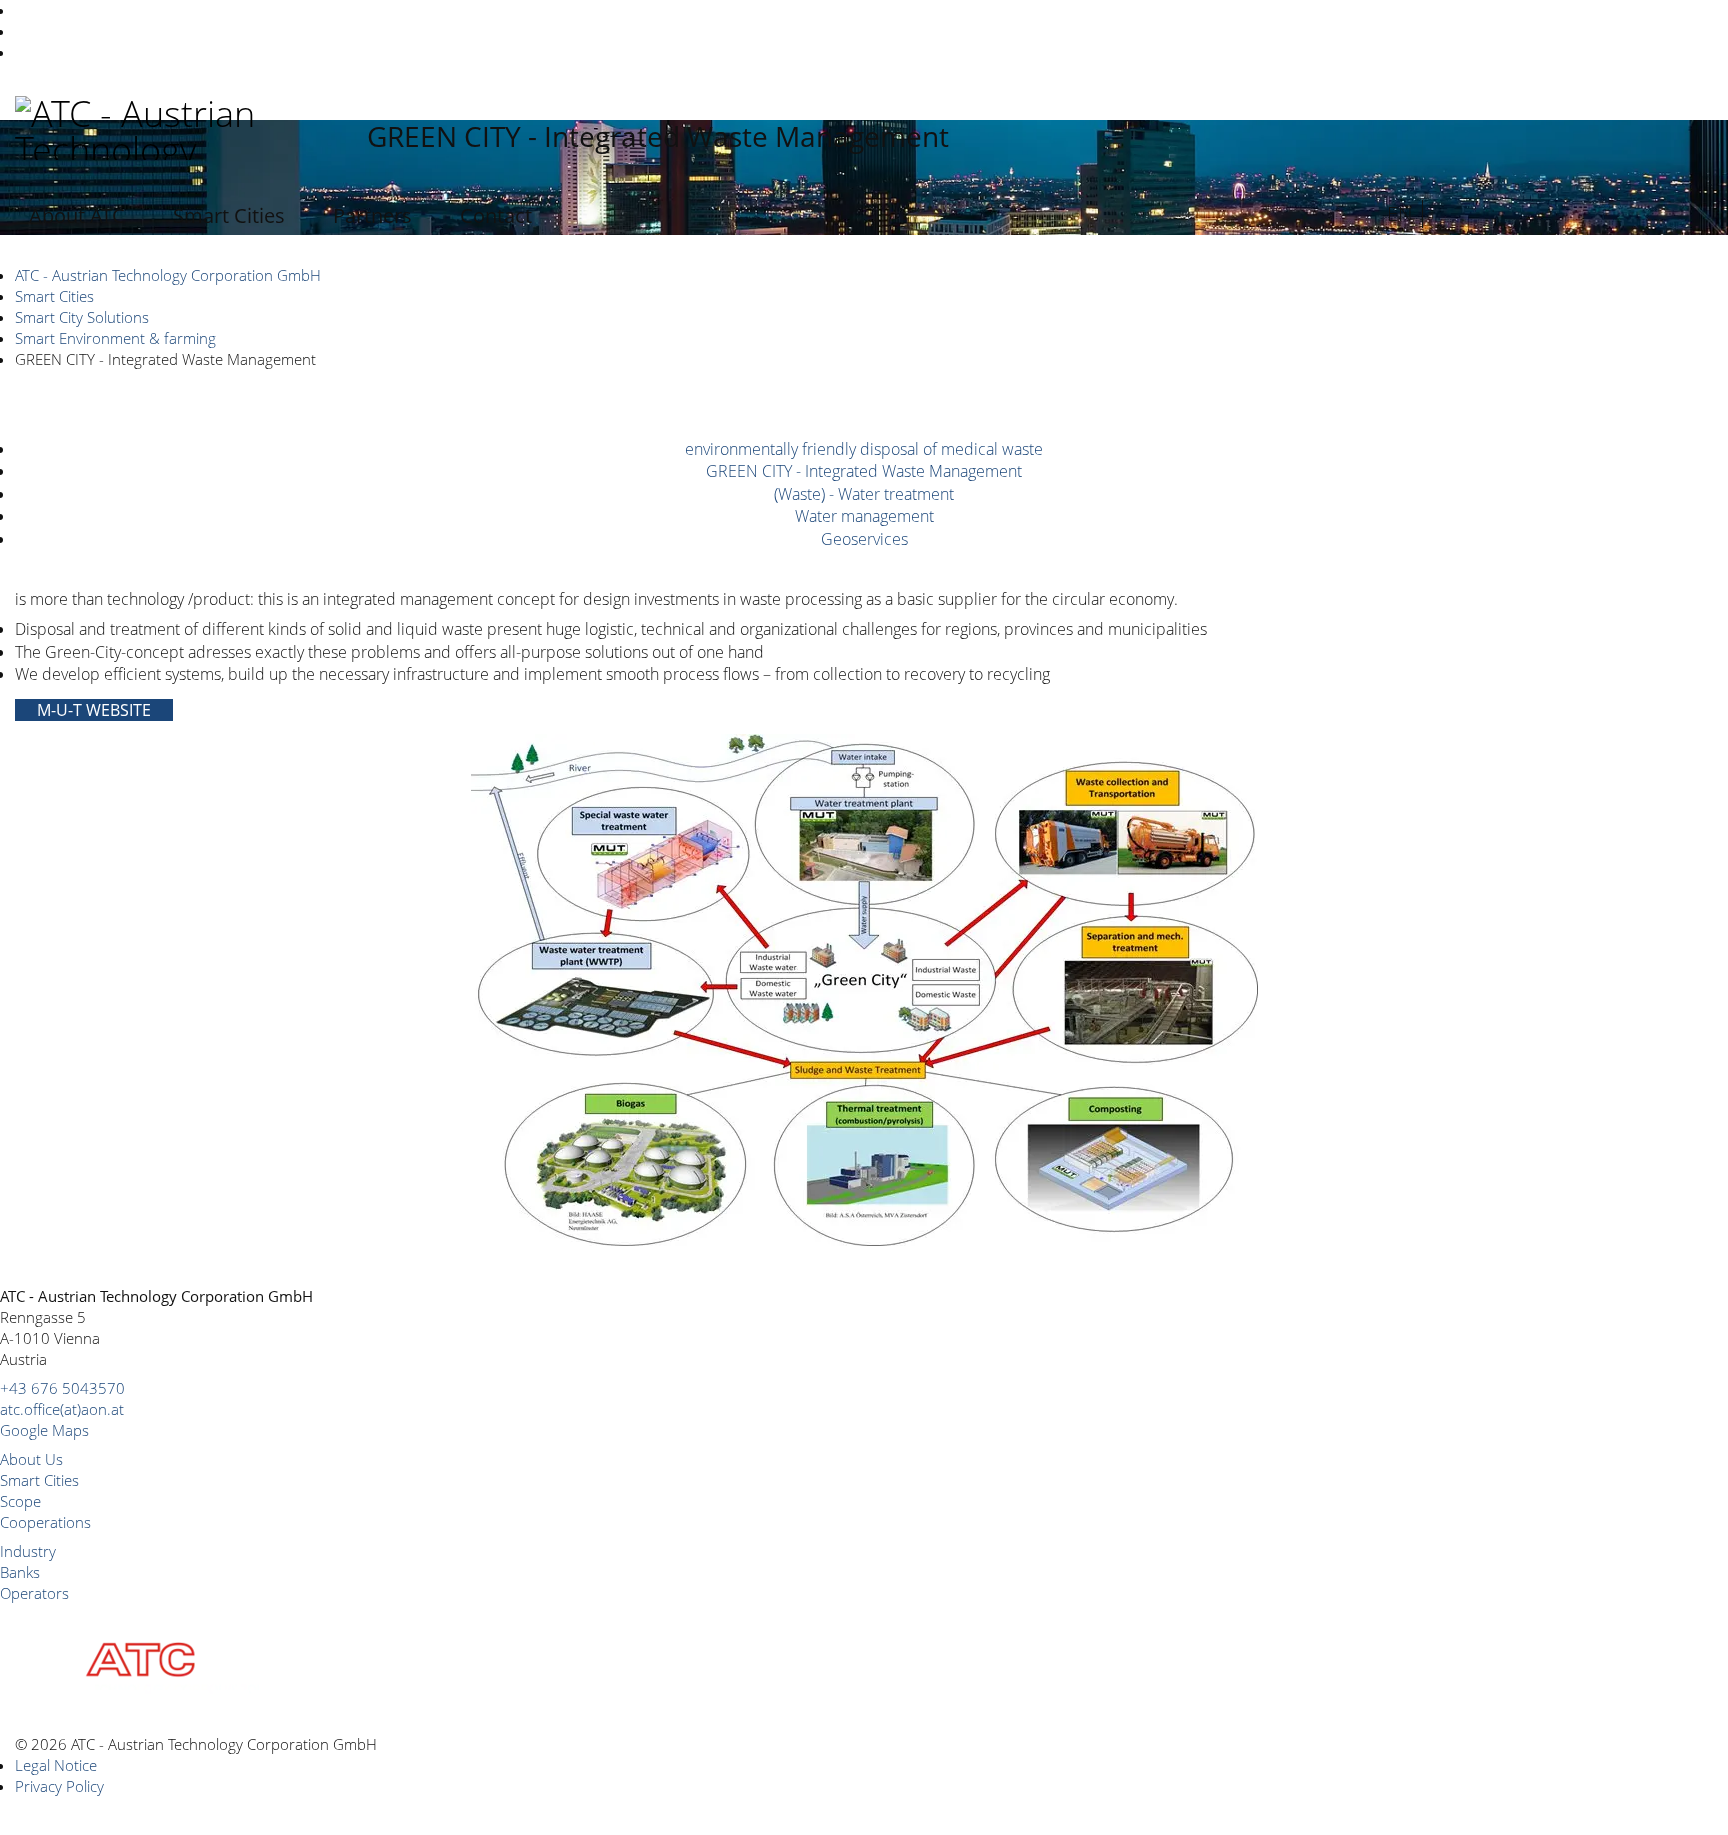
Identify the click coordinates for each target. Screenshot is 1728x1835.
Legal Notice (56, 1765)
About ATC (77, 215)
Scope (20, 1501)
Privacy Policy (59, 1786)
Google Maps (44, 1430)
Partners (372, 215)
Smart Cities (229, 215)
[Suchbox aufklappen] (1363, 214)
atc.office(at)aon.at (62, 1409)
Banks (20, 1572)
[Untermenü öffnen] (145, 216)
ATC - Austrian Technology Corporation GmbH (168, 275)
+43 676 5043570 (62, 1388)
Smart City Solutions (82, 317)
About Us (31, 1459)
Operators (34, 1593)
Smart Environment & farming (115, 338)
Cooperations (45, 1522)
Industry (28, 1551)
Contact (496, 215)
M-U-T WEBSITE (94, 710)
